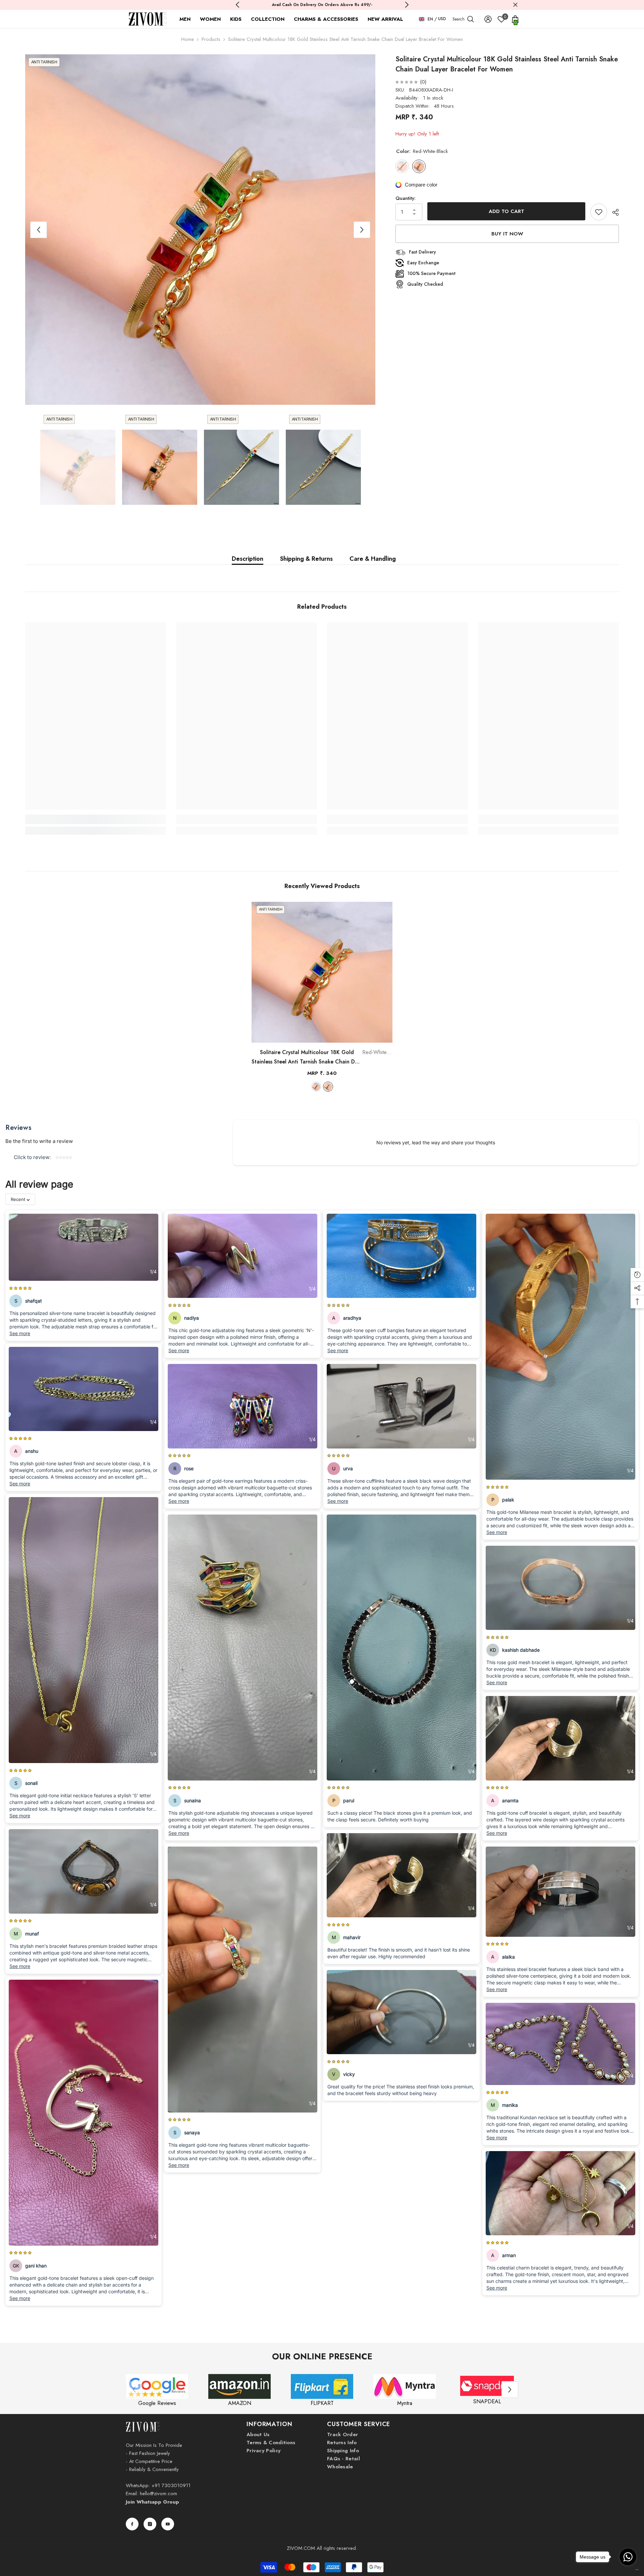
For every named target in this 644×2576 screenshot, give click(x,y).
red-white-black (328, 1087)
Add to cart (506, 211)
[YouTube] (168, 2524)
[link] (96, 819)
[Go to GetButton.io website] (628, 2569)
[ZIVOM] (157, 2387)
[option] (200, 230)
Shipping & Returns (306, 559)
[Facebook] (132, 2524)
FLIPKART (322, 2403)
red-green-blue (316, 1087)
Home (187, 39)
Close (515, 5)
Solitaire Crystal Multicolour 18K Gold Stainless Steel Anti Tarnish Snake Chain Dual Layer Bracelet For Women (322, 1057)
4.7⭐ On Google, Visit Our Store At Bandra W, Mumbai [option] (322, 5)
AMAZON (240, 2403)
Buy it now (507, 234)
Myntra (405, 2403)
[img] (407, 82)
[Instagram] (150, 2524)
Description (248, 559)
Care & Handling (373, 559)
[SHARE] (613, 212)
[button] (39, 230)
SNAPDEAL (487, 2401)
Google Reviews (157, 2403)
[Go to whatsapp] (628, 2557)
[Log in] (488, 19)
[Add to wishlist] (599, 212)
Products (211, 39)
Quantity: (406, 198)
